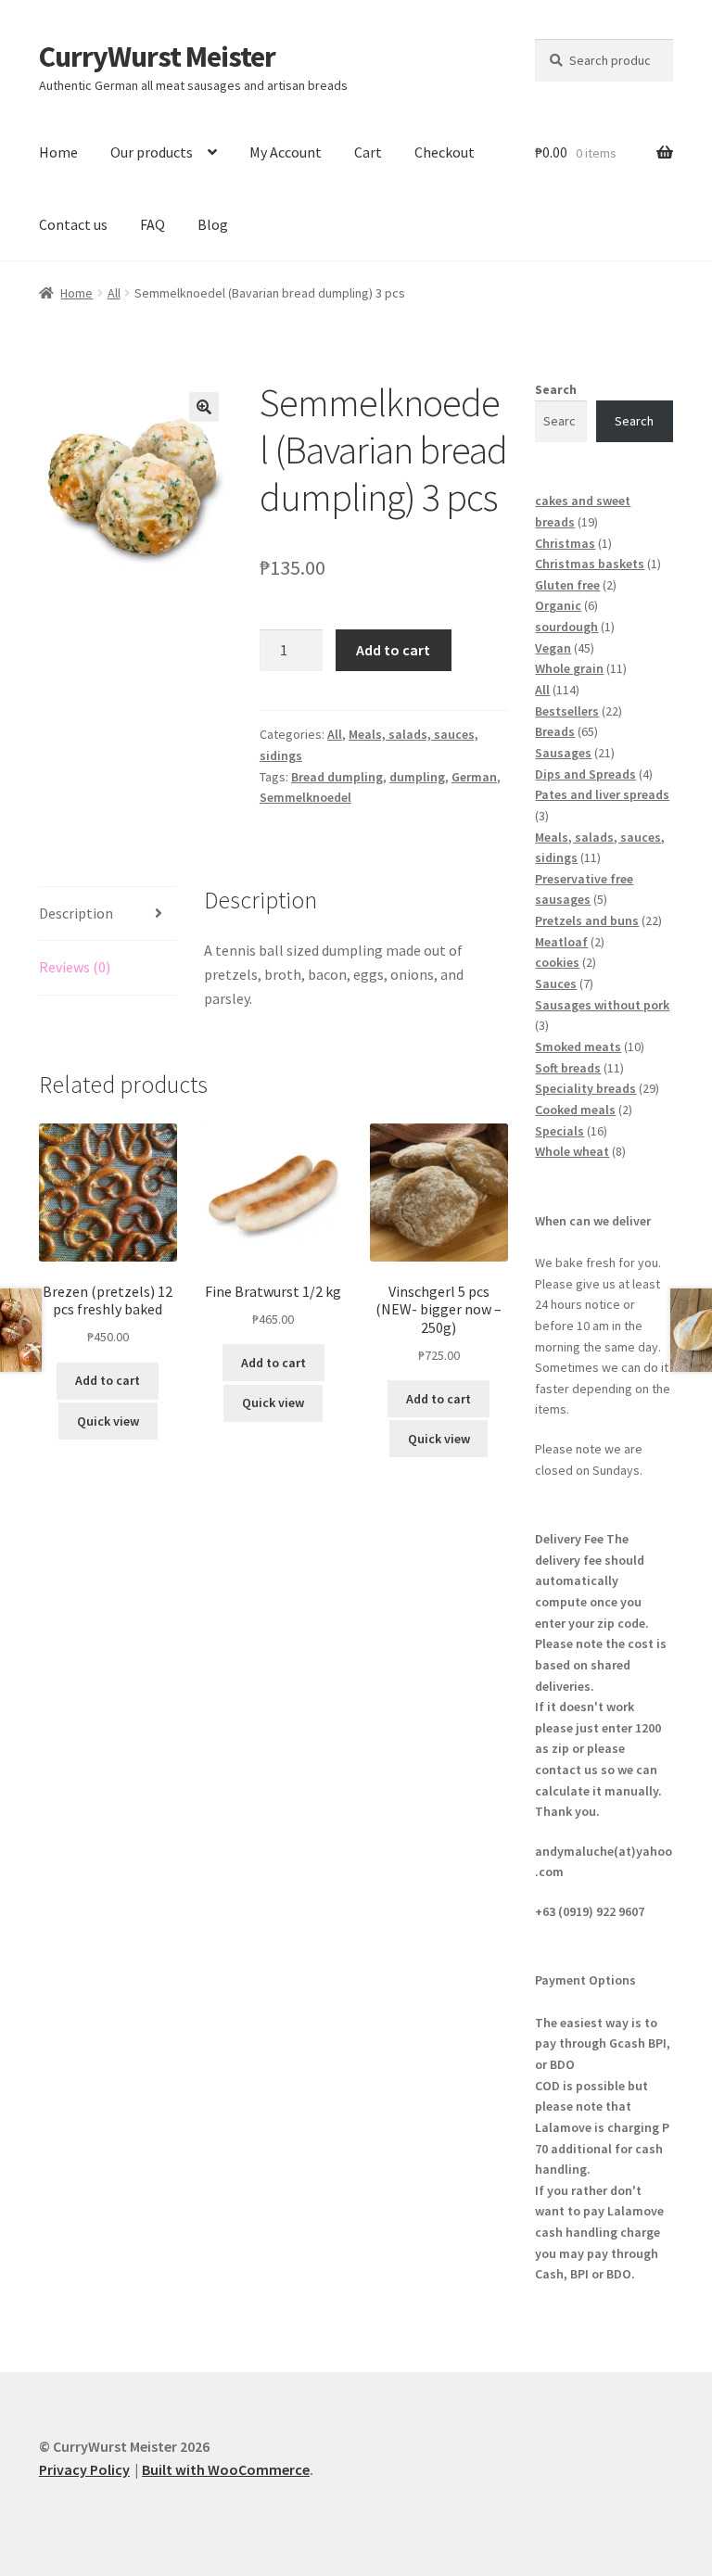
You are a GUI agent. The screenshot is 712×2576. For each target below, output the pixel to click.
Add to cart (393, 650)
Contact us (73, 224)
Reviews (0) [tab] (75, 967)
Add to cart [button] (108, 1380)
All (114, 293)
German (474, 777)
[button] (204, 407)
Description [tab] (76, 913)
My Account (286, 152)
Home (58, 152)
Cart (368, 152)
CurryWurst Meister (157, 57)
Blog (213, 224)
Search (556, 389)
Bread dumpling (337, 777)
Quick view (108, 1421)
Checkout (445, 152)
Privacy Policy (84, 2469)
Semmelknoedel (305, 797)
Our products (152, 152)
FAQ (153, 224)
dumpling (417, 777)
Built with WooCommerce (226, 2469)
